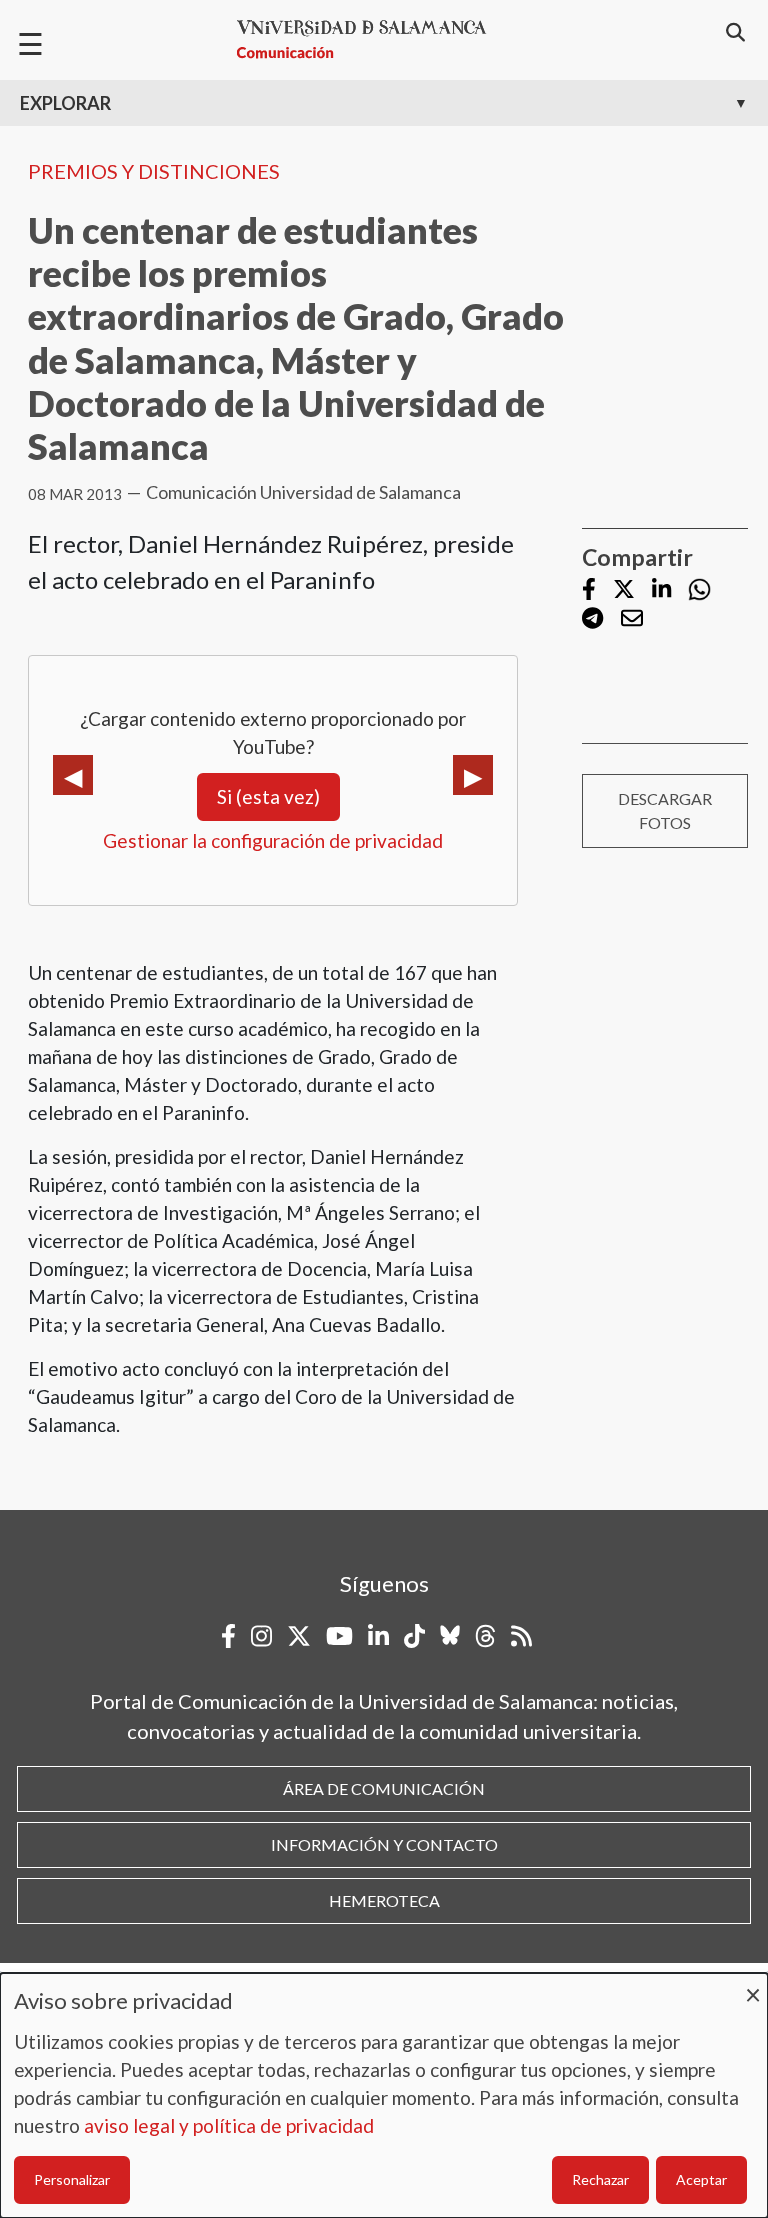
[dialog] (384, 2095)
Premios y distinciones (154, 171)
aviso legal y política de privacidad (229, 2125)
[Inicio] (370, 39)
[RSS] (521, 1636)
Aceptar (701, 2179)
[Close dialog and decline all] (753, 1985)
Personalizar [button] (72, 2179)
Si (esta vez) (268, 796)
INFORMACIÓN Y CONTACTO (384, 1844)
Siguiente (473, 775)
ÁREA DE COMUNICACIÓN (384, 1788)
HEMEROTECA (384, 1900)
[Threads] (485, 1636)
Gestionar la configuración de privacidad (273, 840)
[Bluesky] (450, 1636)
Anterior (73, 775)
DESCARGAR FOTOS (665, 810)
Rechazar (600, 2179)
